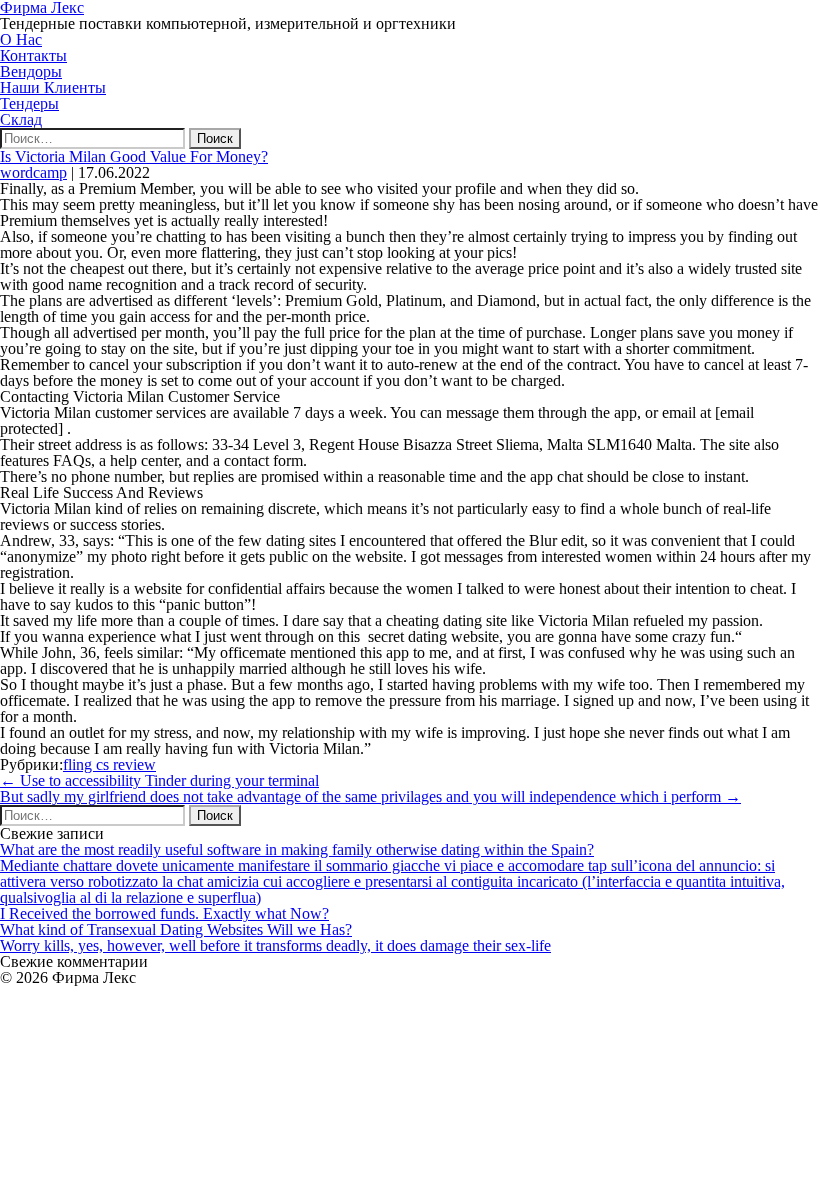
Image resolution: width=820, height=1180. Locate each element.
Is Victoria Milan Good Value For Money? (134, 156)
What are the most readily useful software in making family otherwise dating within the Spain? (297, 849)
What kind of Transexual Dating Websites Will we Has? (176, 929)
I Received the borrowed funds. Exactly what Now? (164, 913)
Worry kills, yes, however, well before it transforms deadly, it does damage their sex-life (275, 945)
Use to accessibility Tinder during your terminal (159, 780)
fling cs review (109, 764)
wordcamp (33, 172)
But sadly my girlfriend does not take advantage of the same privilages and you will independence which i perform (370, 796)
